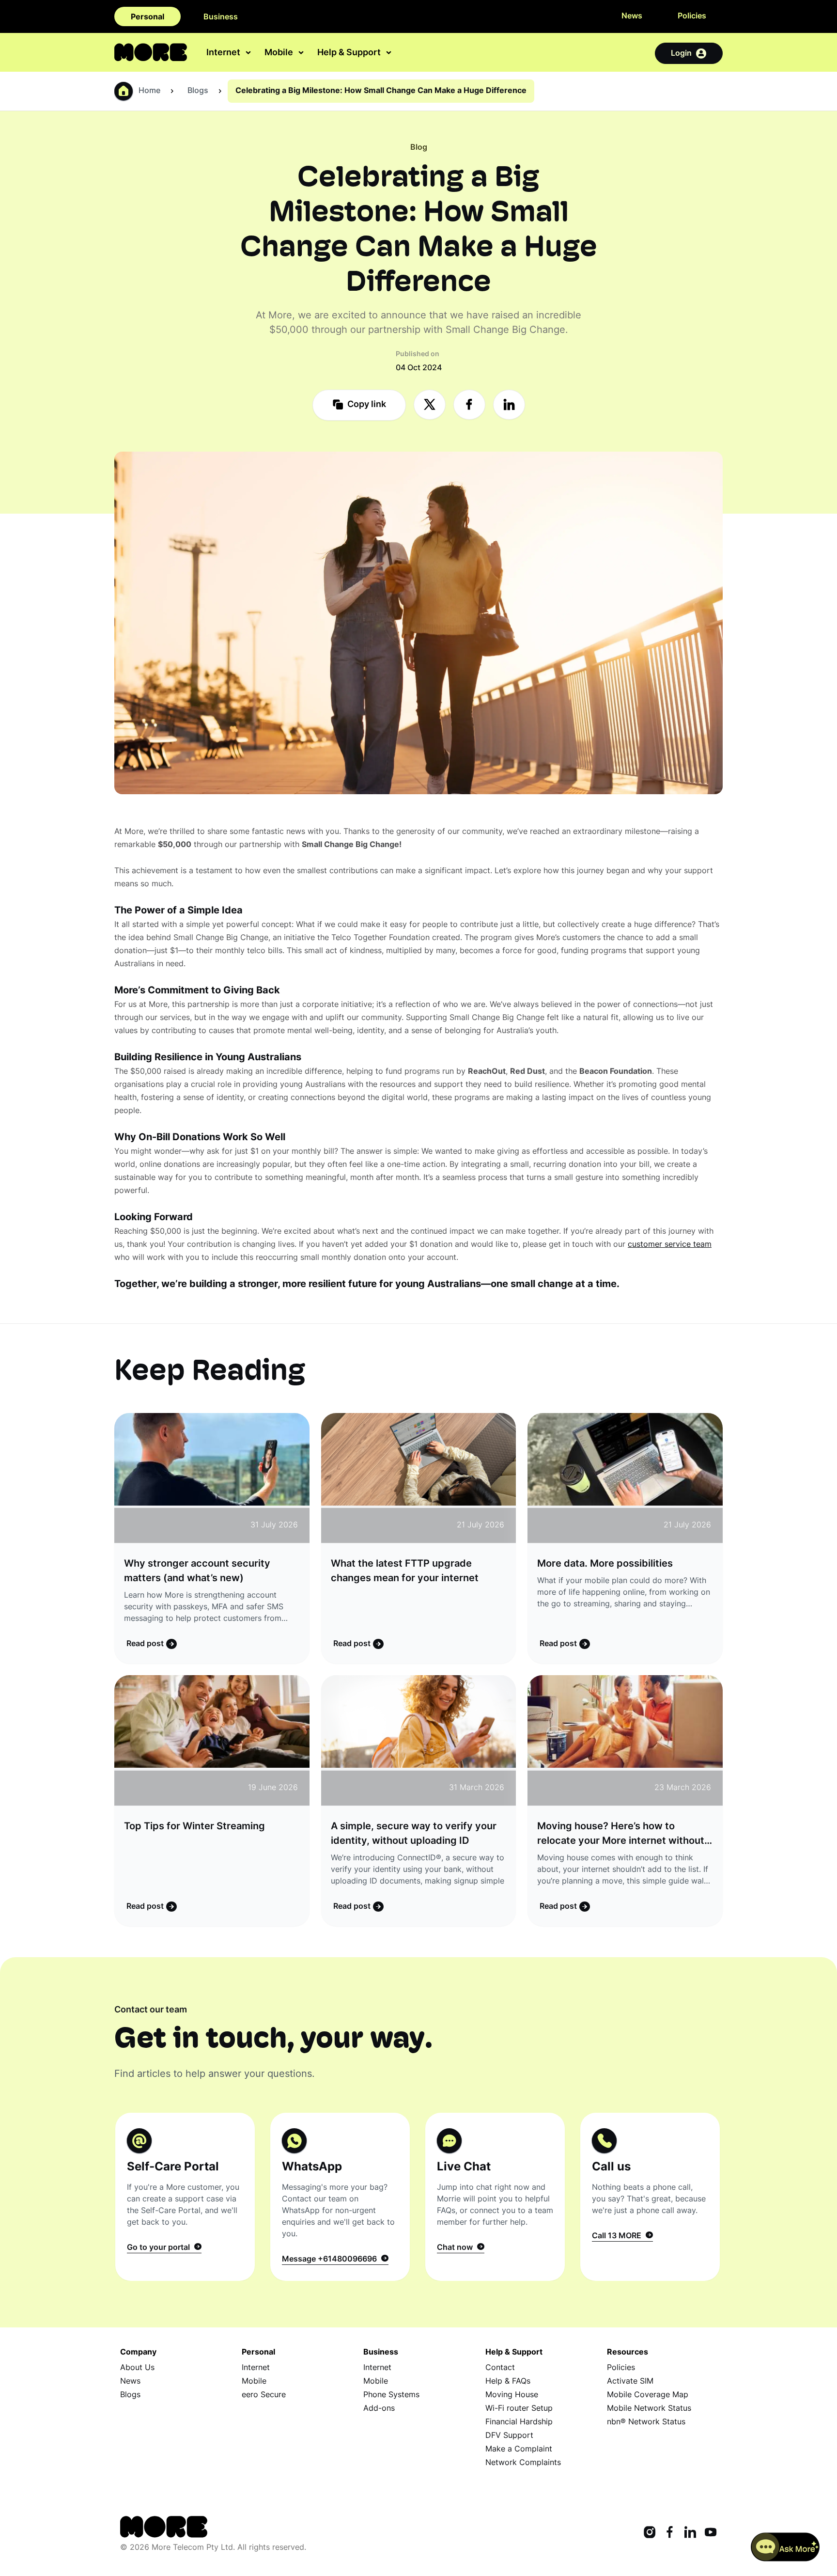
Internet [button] (224, 54)
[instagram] (650, 2533)
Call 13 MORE (619, 2236)
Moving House (512, 2395)
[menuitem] (230, 53)
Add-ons (379, 2409)
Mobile (254, 2382)
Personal (147, 17)
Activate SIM (630, 2382)
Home (149, 91)
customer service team (670, 1245)
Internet (256, 2368)
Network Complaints (523, 2463)
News (632, 16)
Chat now (457, 2248)
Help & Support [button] (350, 54)
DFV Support (509, 2436)
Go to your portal (160, 2248)
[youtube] (711, 2533)
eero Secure (264, 2395)
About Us (137, 2368)
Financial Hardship (519, 2422)
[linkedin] (690, 2533)
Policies (692, 16)
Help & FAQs (508, 2382)
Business (221, 17)
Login (681, 54)
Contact (500, 2368)
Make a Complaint (519, 2450)
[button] (785, 2547)
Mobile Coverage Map (648, 2395)
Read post (146, 1644)
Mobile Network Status (649, 2409)
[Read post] (212, 1478)
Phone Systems (391, 2395)
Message (329, 2260)
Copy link (366, 405)
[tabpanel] (185, 2197)
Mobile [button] (280, 54)
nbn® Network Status (646, 2422)
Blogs (130, 2395)
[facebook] (670, 2533)
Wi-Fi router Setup (519, 2409)
